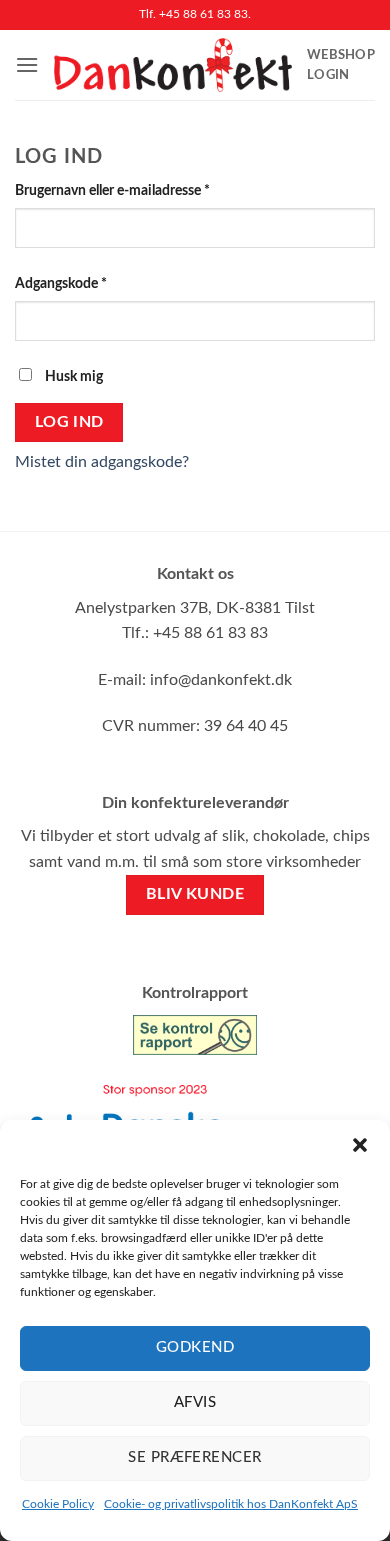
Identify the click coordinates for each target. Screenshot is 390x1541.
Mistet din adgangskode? (102, 462)
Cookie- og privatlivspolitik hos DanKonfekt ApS (231, 1504)
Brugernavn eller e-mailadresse (141, 190)
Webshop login (341, 65)
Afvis (195, 1402)
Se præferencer (194, 1457)
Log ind (69, 422)
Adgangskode (89, 283)
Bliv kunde (195, 894)
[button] (360, 1145)
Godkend (195, 1347)
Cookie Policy (58, 1504)
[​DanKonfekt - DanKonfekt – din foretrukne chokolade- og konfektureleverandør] (173, 64)
